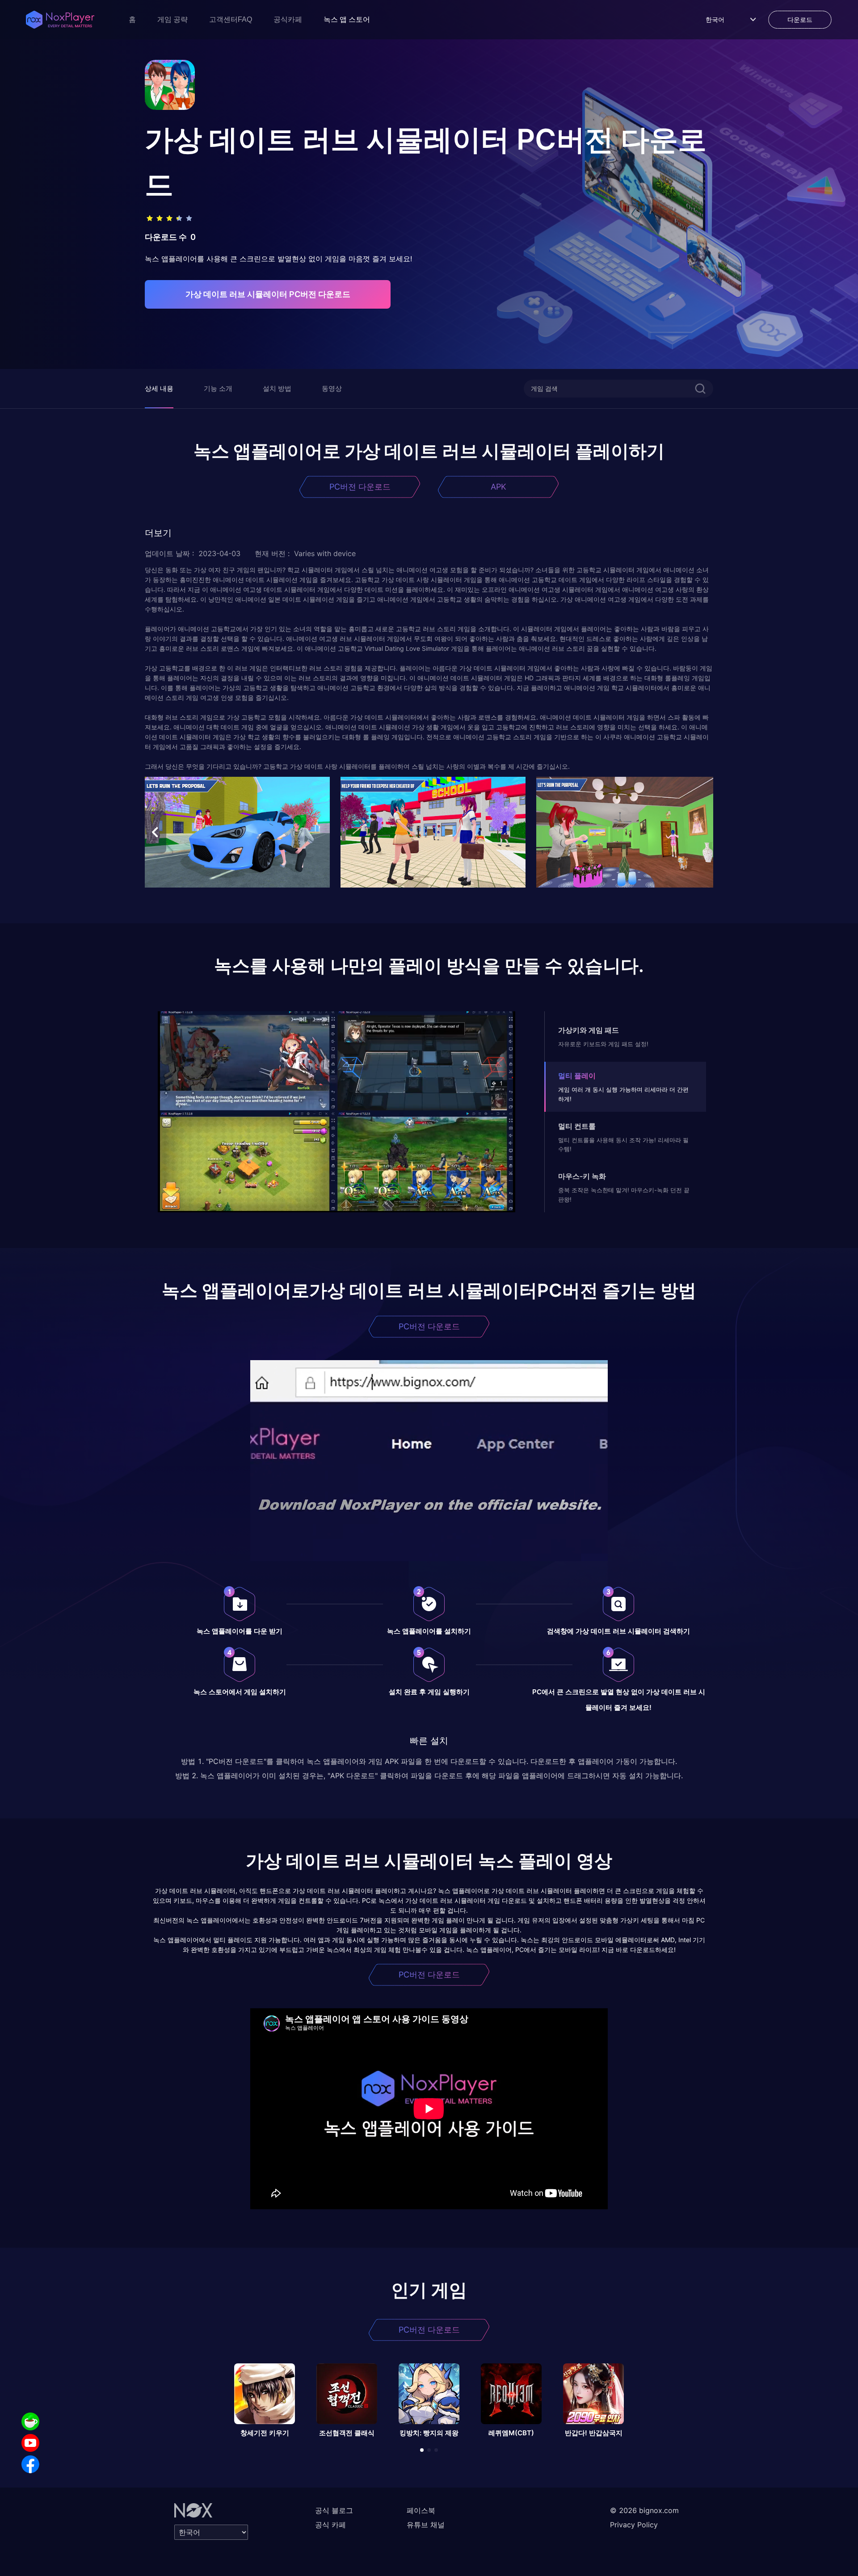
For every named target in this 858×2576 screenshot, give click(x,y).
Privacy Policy (634, 2525)
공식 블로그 (334, 2510)
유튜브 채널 (426, 2525)
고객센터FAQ (231, 19)
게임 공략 (172, 19)
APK (498, 487)
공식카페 (288, 19)
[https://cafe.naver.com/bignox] (30, 2421)
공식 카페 (330, 2525)
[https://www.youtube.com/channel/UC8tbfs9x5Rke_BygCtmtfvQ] (30, 2443)
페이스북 (421, 2510)
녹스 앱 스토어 (347, 19)
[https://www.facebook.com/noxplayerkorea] (30, 2464)
